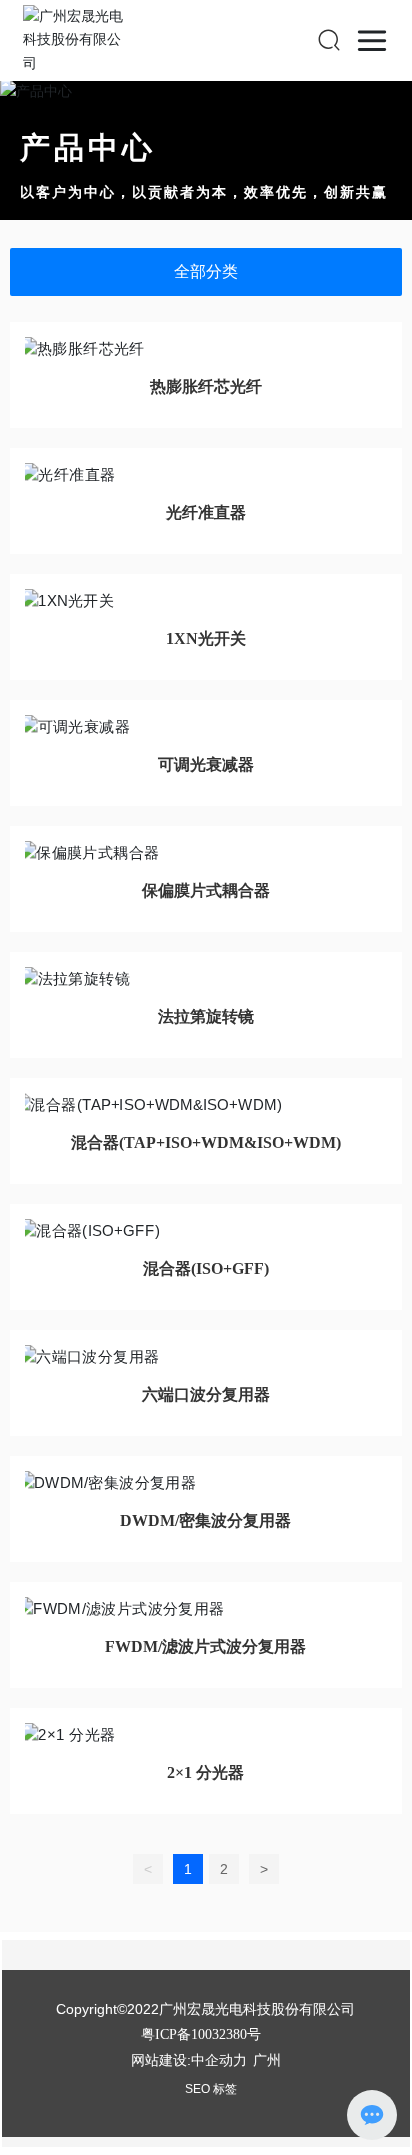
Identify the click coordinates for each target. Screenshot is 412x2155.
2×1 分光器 (205, 1772)
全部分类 (206, 271)
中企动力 (219, 2060)
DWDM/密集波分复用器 (205, 1520)
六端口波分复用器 (206, 1394)
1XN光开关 (206, 638)
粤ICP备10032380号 (201, 2034)
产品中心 (88, 147)
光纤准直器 (206, 512)
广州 (267, 2060)
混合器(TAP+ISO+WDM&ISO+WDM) (206, 1142)
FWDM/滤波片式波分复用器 (205, 1646)
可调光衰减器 (206, 764)
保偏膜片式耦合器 (206, 890)
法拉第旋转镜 (206, 1016)
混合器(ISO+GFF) (206, 1268)
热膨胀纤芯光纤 (206, 386)
